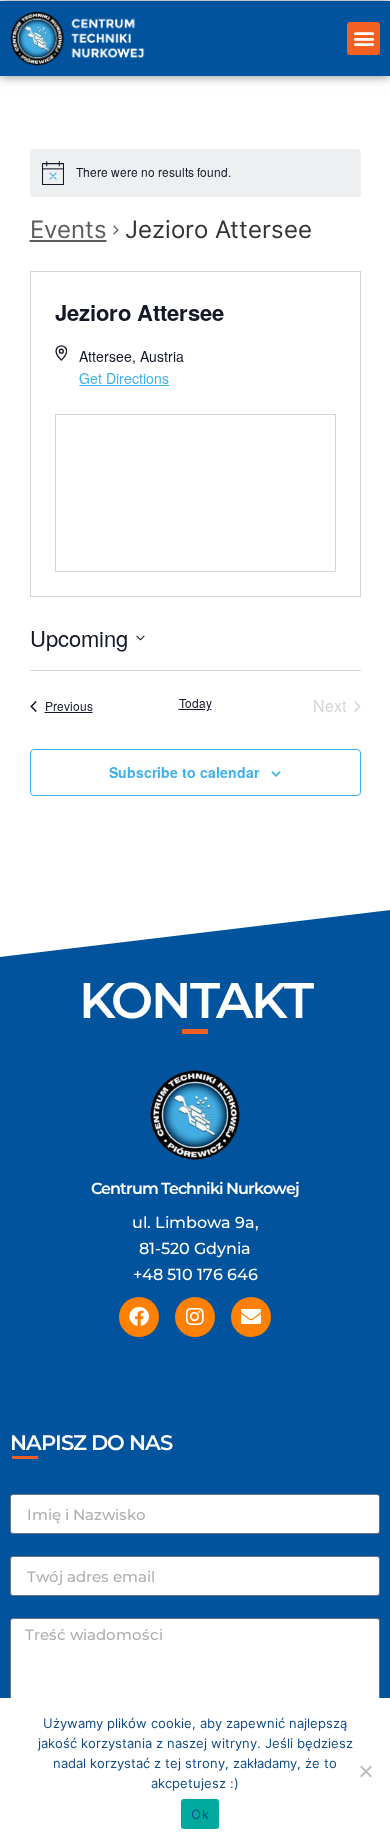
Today (195, 703)
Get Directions (124, 378)
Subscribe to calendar (184, 772)
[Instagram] (195, 1317)
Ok (200, 1814)
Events (68, 229)
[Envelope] (251, 1317)
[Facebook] (139, 1317)
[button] (363, 38)
